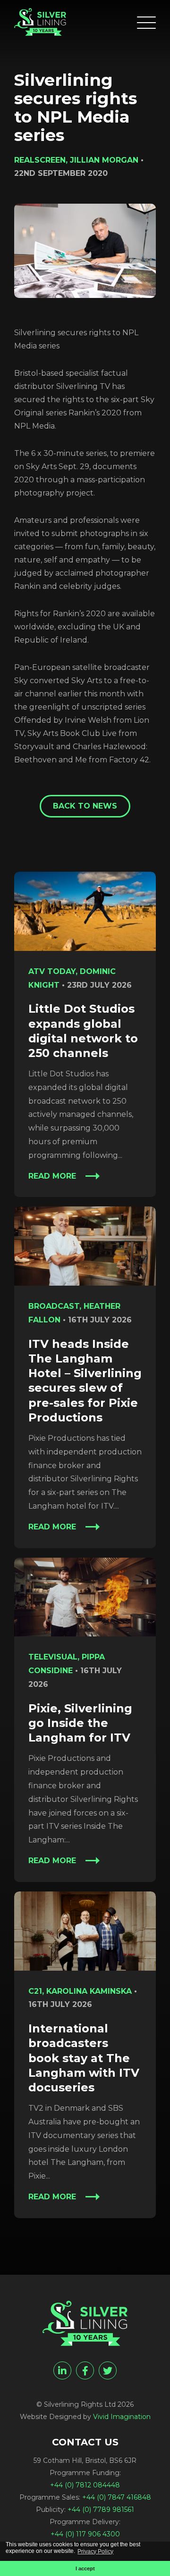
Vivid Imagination (122, 2417)
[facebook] (85, 2370)
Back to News (85, 806)
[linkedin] (62, 2370)
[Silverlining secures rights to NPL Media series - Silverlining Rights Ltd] (40, 22)
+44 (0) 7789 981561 (101, 2510)
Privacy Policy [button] (95, 2551)
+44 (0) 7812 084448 (85, 2485)
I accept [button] (85, 2568)
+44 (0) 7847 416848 (117, 2497)
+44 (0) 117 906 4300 (85, 2534)
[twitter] (108, 2370)
